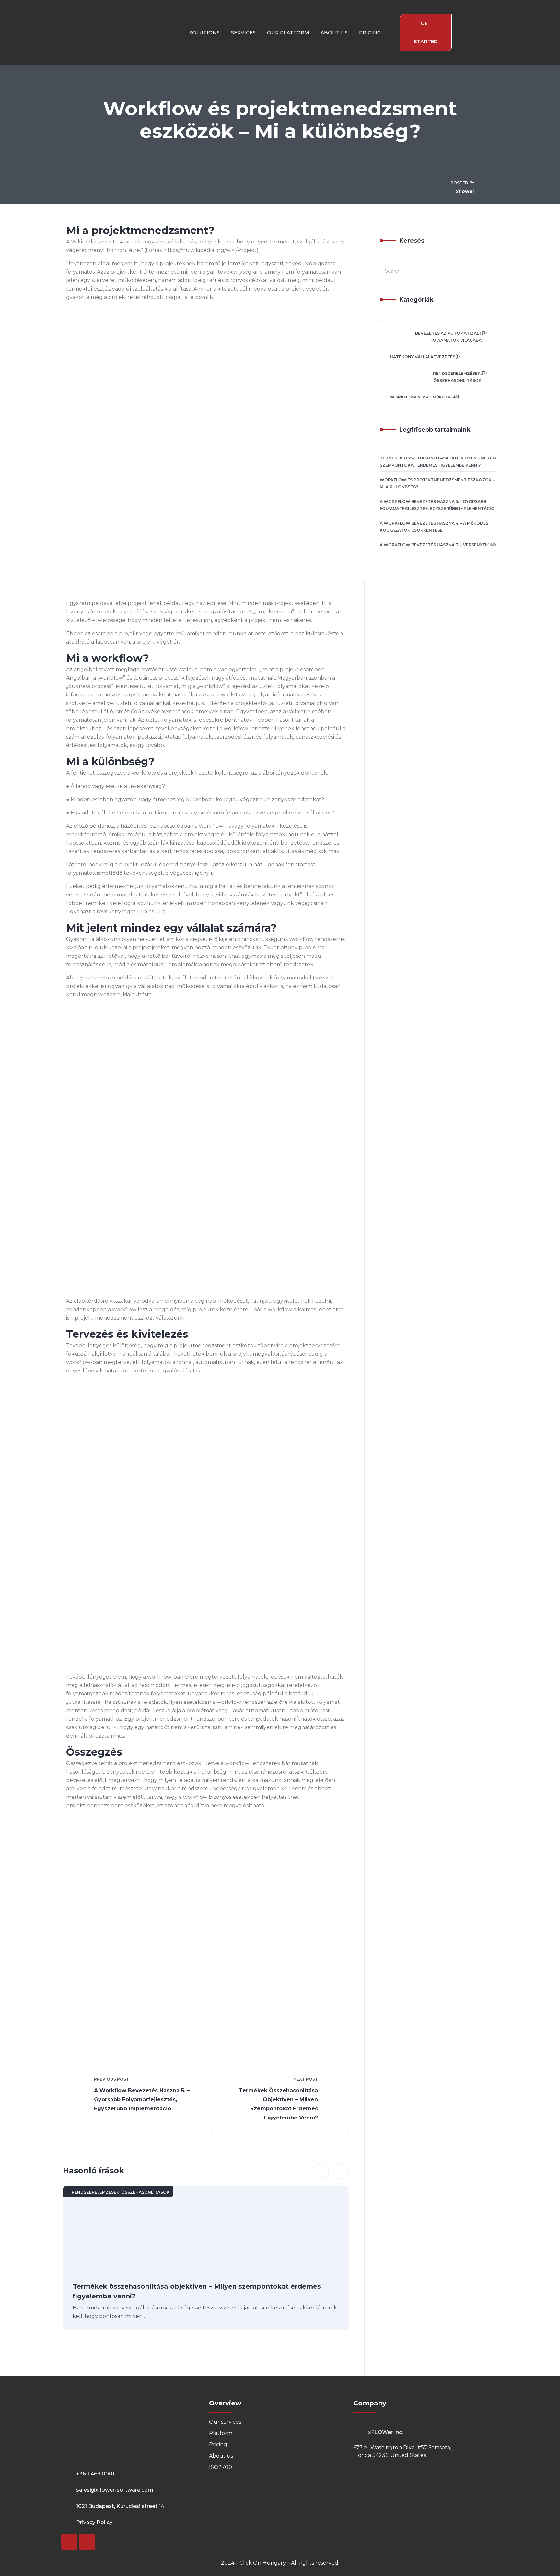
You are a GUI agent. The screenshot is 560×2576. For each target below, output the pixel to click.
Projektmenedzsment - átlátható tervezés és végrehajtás (184, 2008)
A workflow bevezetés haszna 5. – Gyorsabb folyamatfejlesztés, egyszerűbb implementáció (142, 2100)
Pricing (218, 2445)
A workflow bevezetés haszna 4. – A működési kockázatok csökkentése (435, 527)
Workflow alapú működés (422, 397)
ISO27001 (222, 2467)
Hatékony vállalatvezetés (423, 357)
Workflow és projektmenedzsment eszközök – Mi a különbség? (437, 483)
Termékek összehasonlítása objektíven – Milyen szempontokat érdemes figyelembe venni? (278, 2104)
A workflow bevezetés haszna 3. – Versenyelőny (438, 545)
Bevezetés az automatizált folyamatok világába (448, 337)
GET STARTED (426, 32)
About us (221, 2456)
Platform (221, 2433)
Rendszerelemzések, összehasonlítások (121, 2192)
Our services (225, 2422)
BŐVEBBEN (87, 2051)
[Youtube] (69, 2542)
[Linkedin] (87, 2542)
